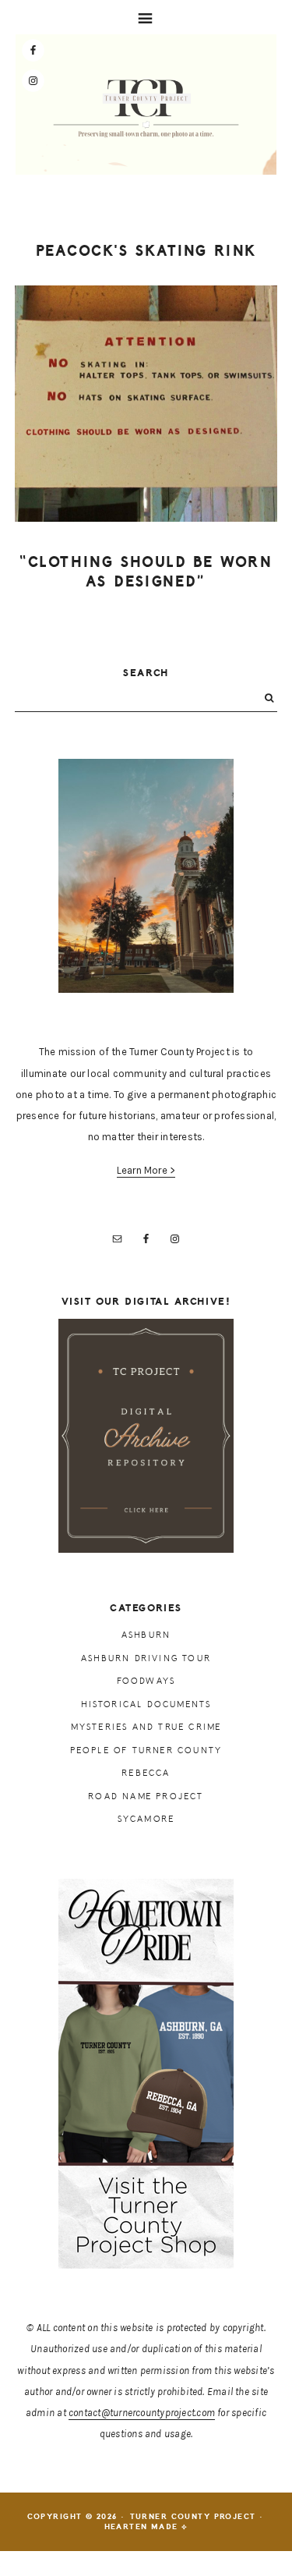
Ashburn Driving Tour (146, 1658)
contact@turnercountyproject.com (142, 2413)
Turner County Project (146, 108)
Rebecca (146, 1773)
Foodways (146, 1681)
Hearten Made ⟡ (146, 2527)
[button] (146, 17)
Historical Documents (146, 1704)
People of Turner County (146, 1750)
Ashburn (146, 1635)
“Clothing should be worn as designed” (146, 572)
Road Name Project (146, 1796)
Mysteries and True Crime (146, 1727)
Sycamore (146, 1819)
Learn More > (146, 1170)
